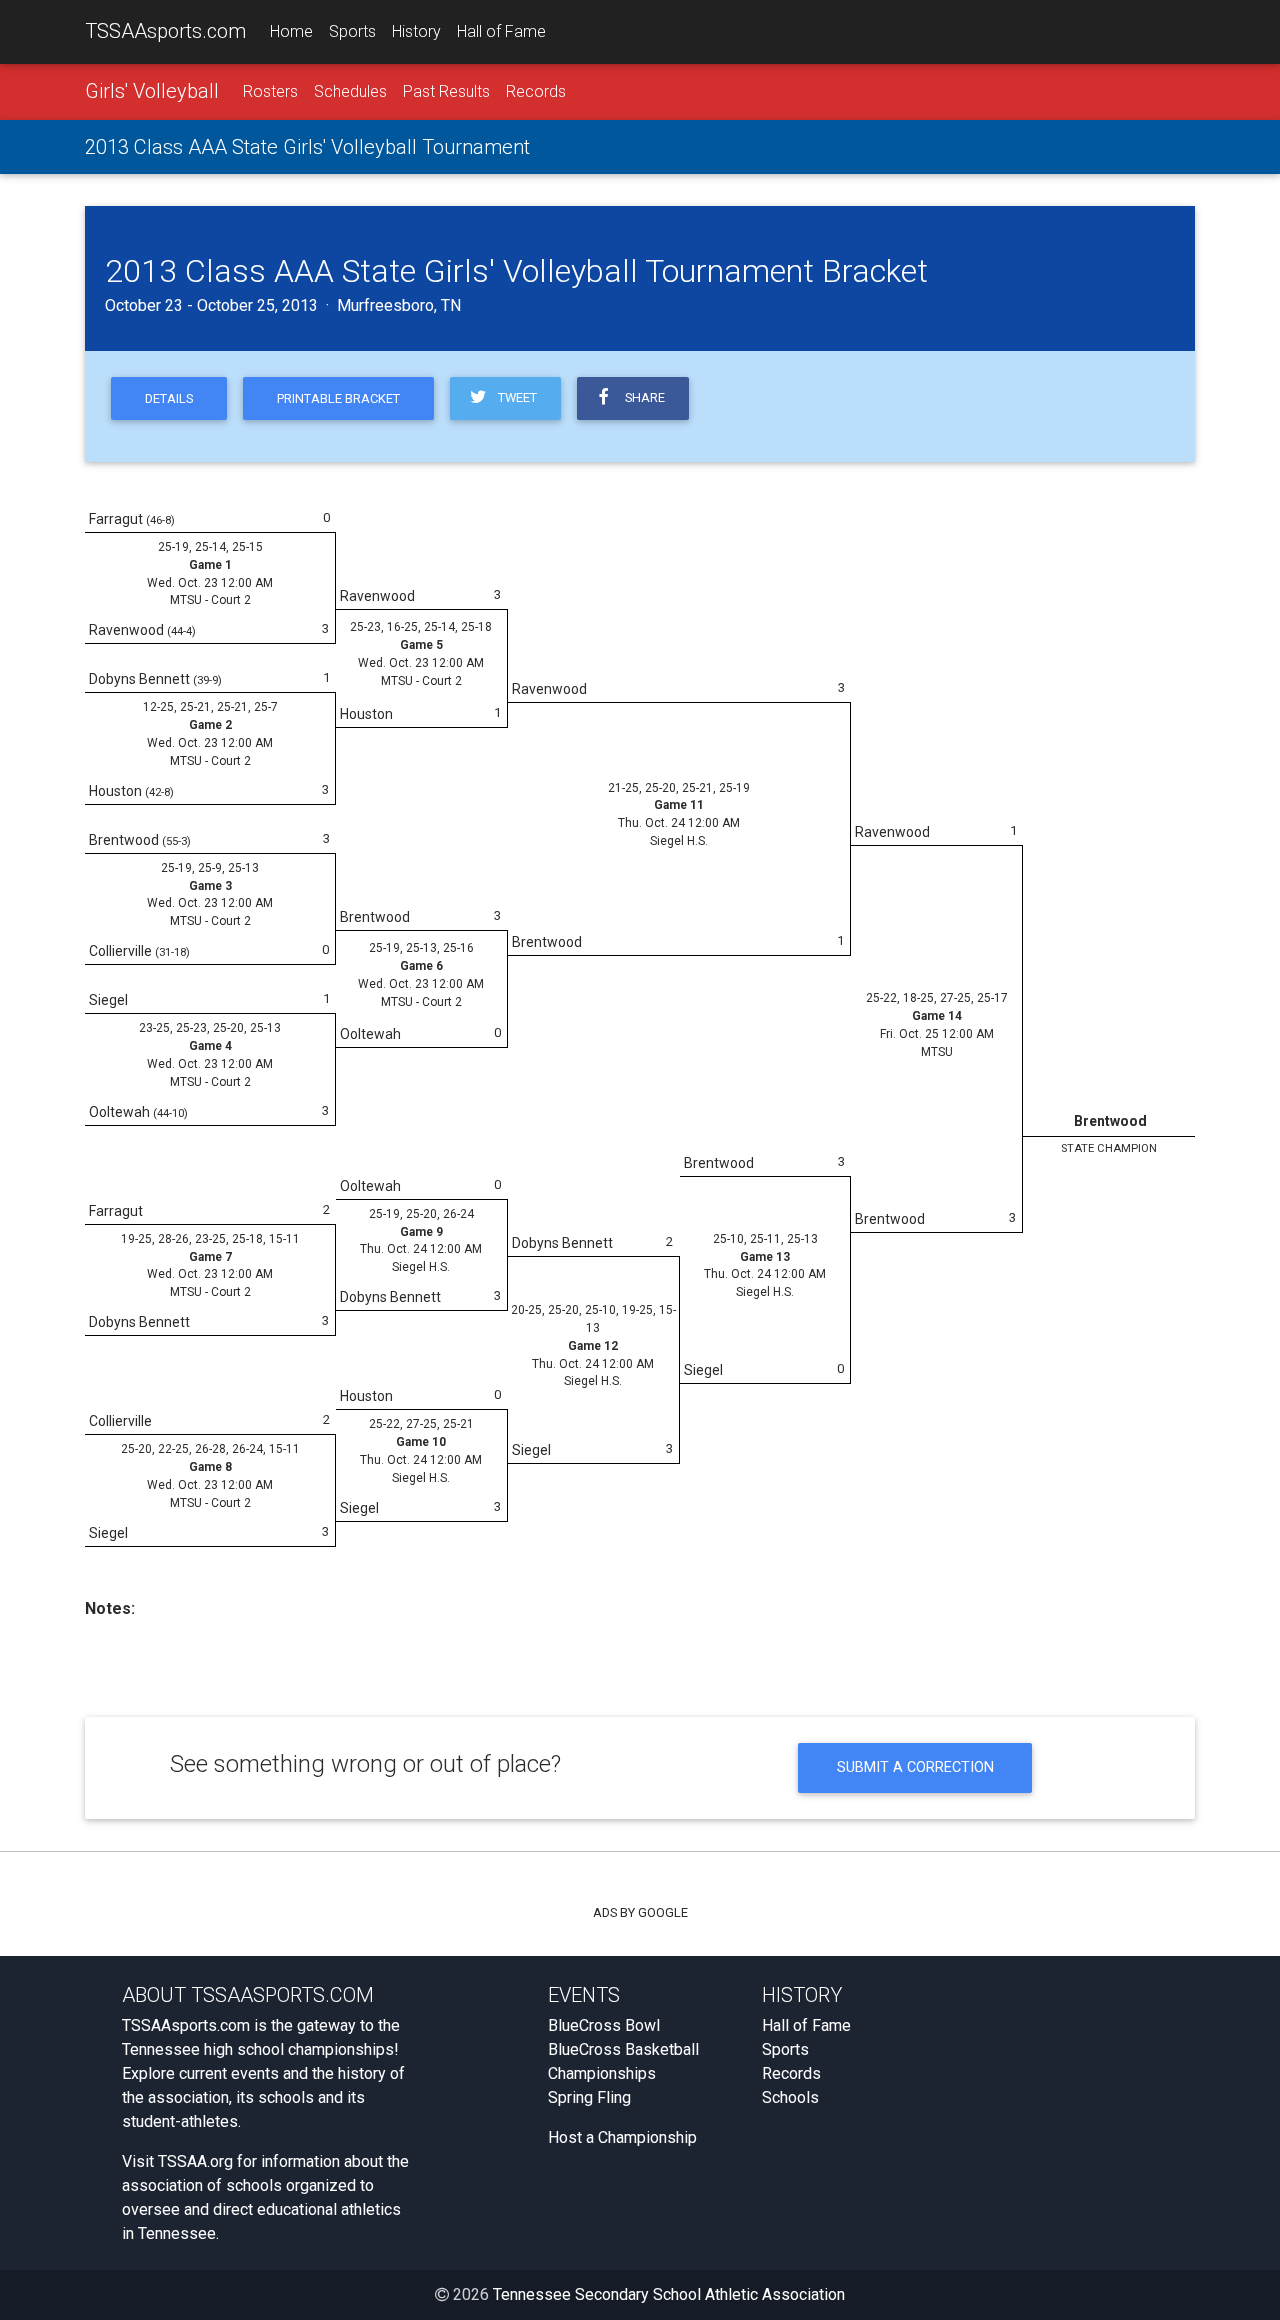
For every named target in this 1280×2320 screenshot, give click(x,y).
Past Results (446, 91)
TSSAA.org (195, 2161)
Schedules (350, 91)
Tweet (514, 397)
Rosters (270, 91)
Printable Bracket (338, 398)
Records (536, 91)
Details (169, 398)
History (416, 31)
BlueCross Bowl (604, 2025)
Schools (790, 2097)
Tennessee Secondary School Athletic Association (669, 2294)
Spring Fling (589, 2097)
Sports (352, 31)
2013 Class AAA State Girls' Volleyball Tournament (307, 147)
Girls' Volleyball (152, 91)
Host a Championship (622, 2137)
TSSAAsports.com (165, 31)
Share (642, 397)
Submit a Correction (915, 1767)
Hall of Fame (501, 31)
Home (291, 31)
